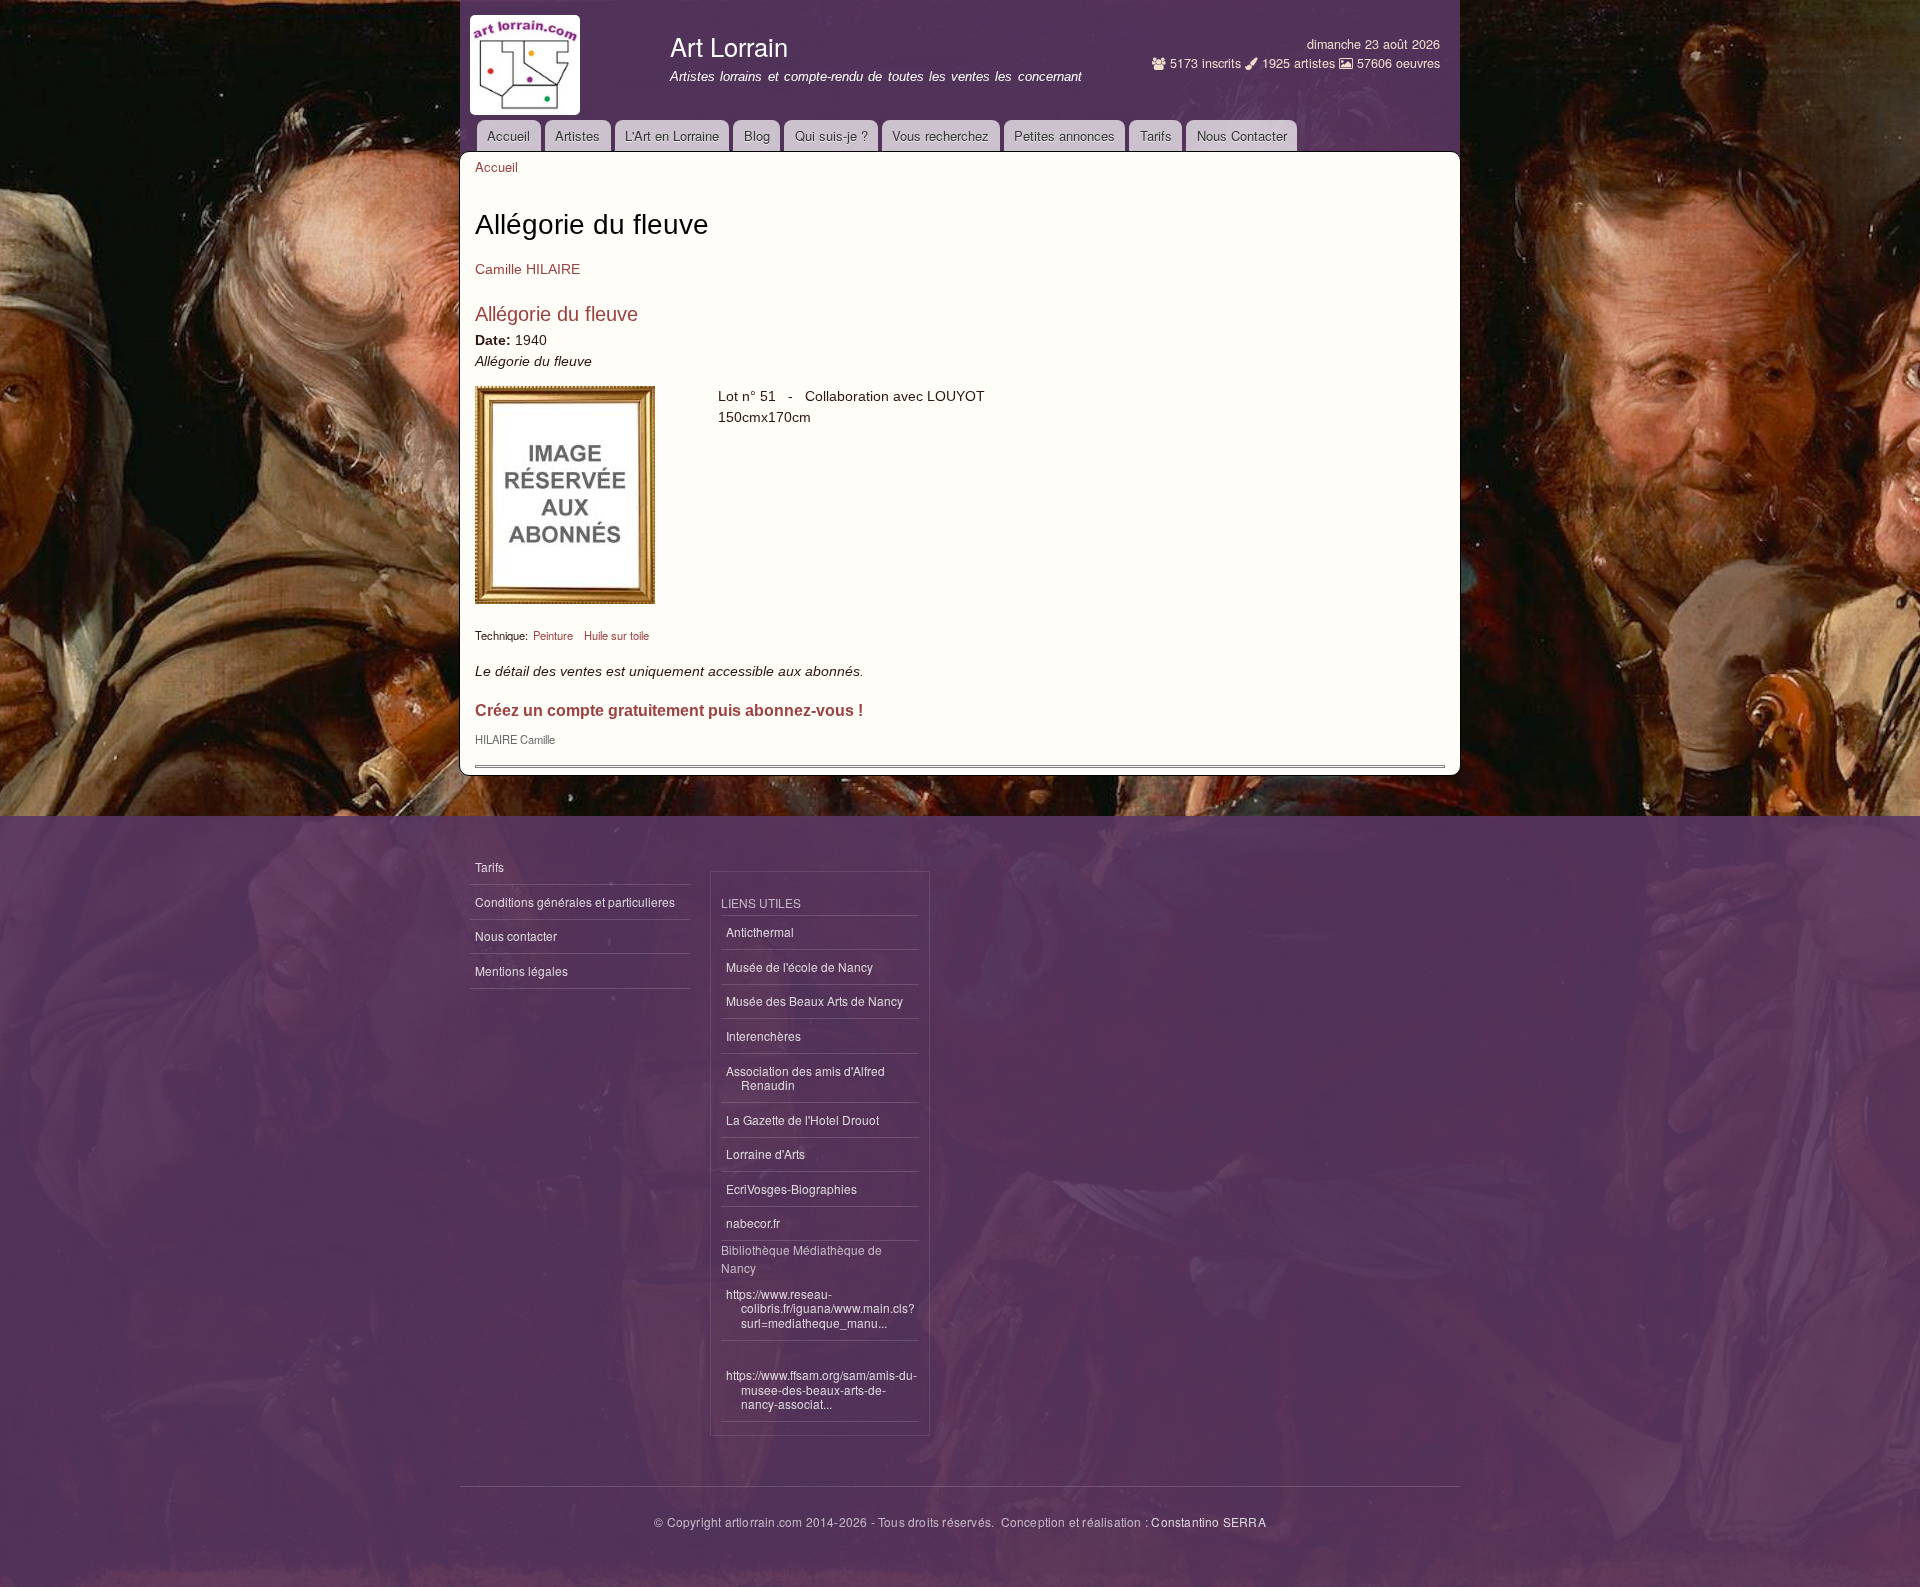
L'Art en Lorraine (672, 135)
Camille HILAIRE (527, 269)
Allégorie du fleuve (556, 314)
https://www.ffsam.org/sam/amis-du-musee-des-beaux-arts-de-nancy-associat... (821, 1389)
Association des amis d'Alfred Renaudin (805, 1077)
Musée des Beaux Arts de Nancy (814, 1000)
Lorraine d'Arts (765, 1153)
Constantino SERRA (1208, 1521)
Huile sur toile (616, 635)
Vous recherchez (940, 135)
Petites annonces (1064, 135)
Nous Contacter (1242, 135)
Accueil (508, 135)
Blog (757, 135)
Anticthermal (760, 931)
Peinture (553, 635)
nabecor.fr (753, 1222)
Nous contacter (516, 935)
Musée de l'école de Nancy (799, 966)
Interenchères (763, 1035)
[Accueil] (527, 60)
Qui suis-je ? (831, 135)
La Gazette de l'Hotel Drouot (802, 1119)
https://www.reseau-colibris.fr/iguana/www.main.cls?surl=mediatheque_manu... (820, 1308)
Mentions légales (521, 970)
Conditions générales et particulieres (575, 901)
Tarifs (1156, 135)
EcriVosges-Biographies (791, 1188)
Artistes (577, 135)
